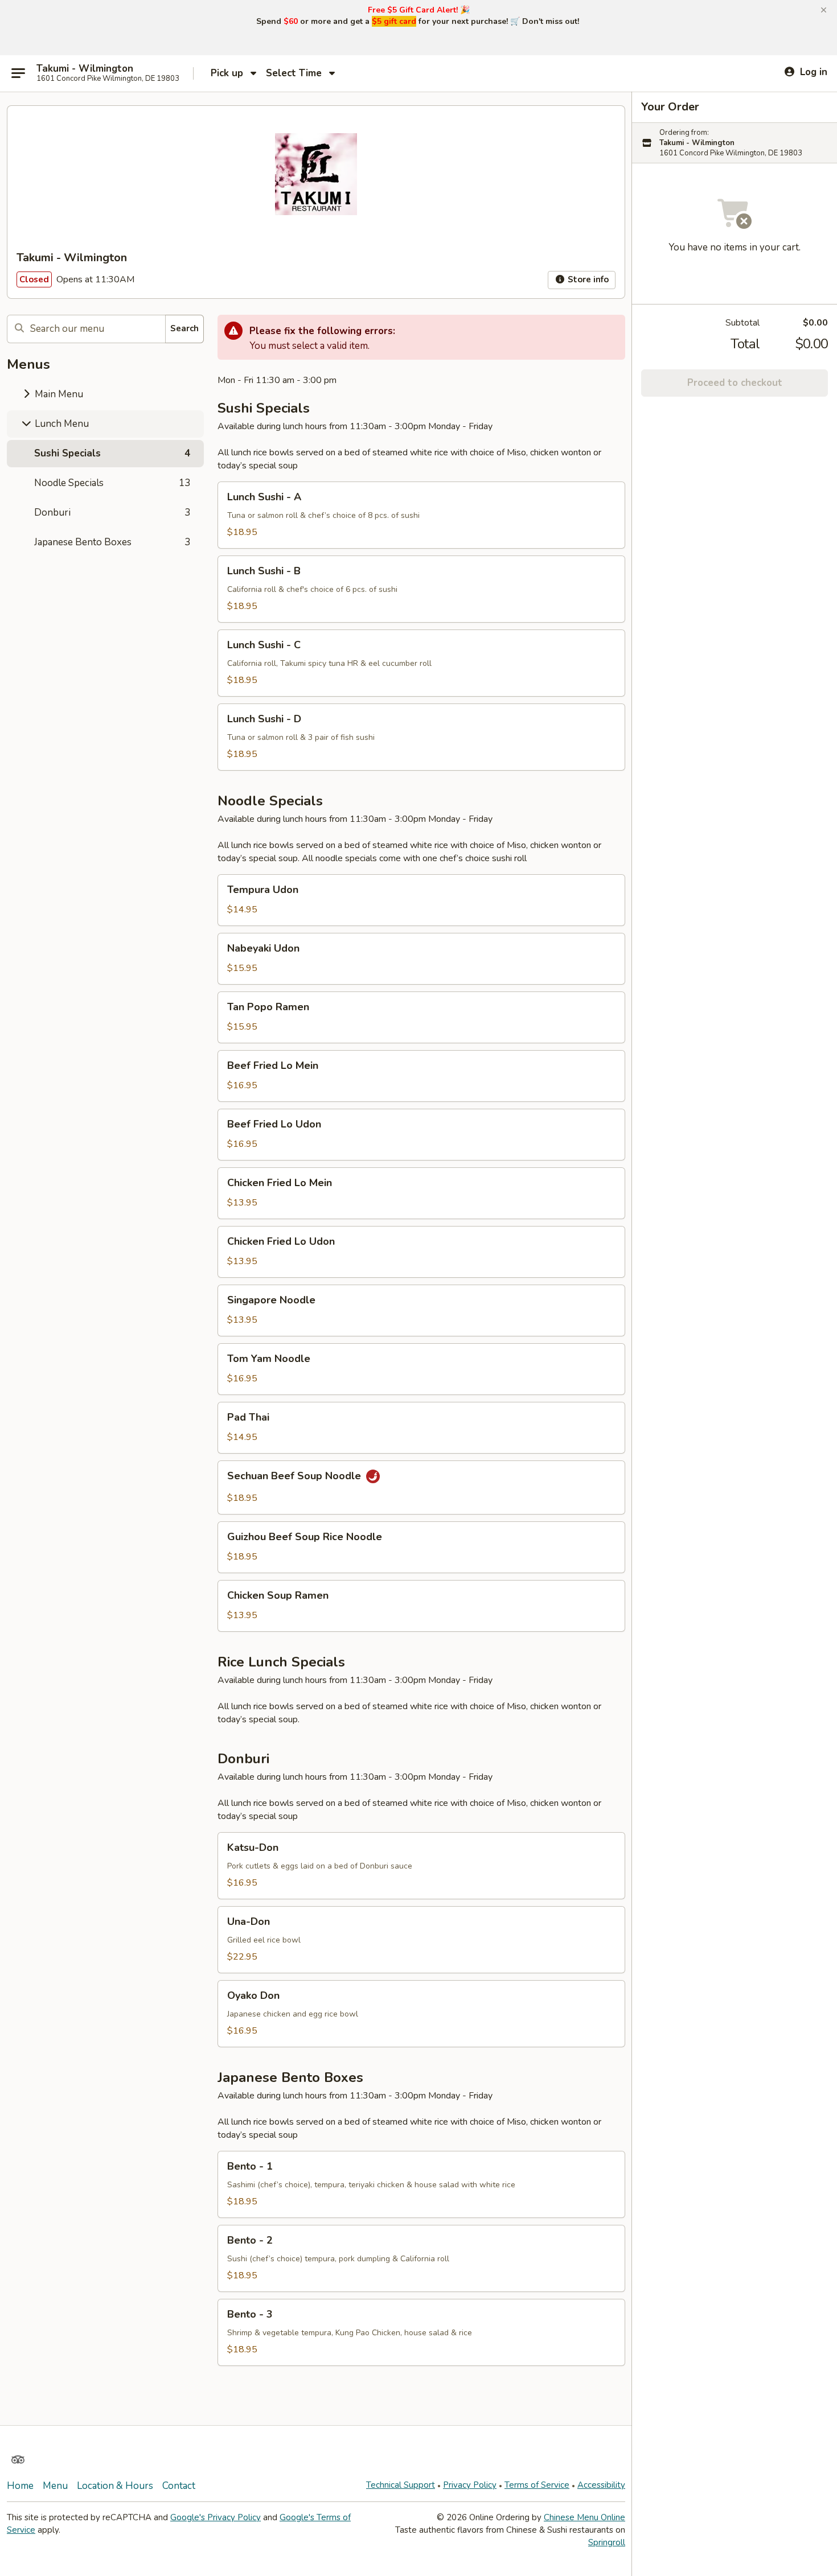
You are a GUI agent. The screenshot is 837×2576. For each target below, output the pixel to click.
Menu (55, 2486)
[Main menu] (18, 73)
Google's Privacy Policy (216, 2517)
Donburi (112, 513)
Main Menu (58, 394)
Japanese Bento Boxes (112, 542)
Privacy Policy (470, 2485)
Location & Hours (115, 2486)
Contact (179, 2486)
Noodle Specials (112, 483)
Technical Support (401, 2485)
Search (184, 328)
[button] (824, 10)
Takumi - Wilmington (85, 69)
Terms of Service (537, 2485)
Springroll (607, 2542)
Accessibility (601, 2485)
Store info (587, 279)
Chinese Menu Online (584, 2517)
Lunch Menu (61, 424)
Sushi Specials (112, 453)
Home (20, 2486)
